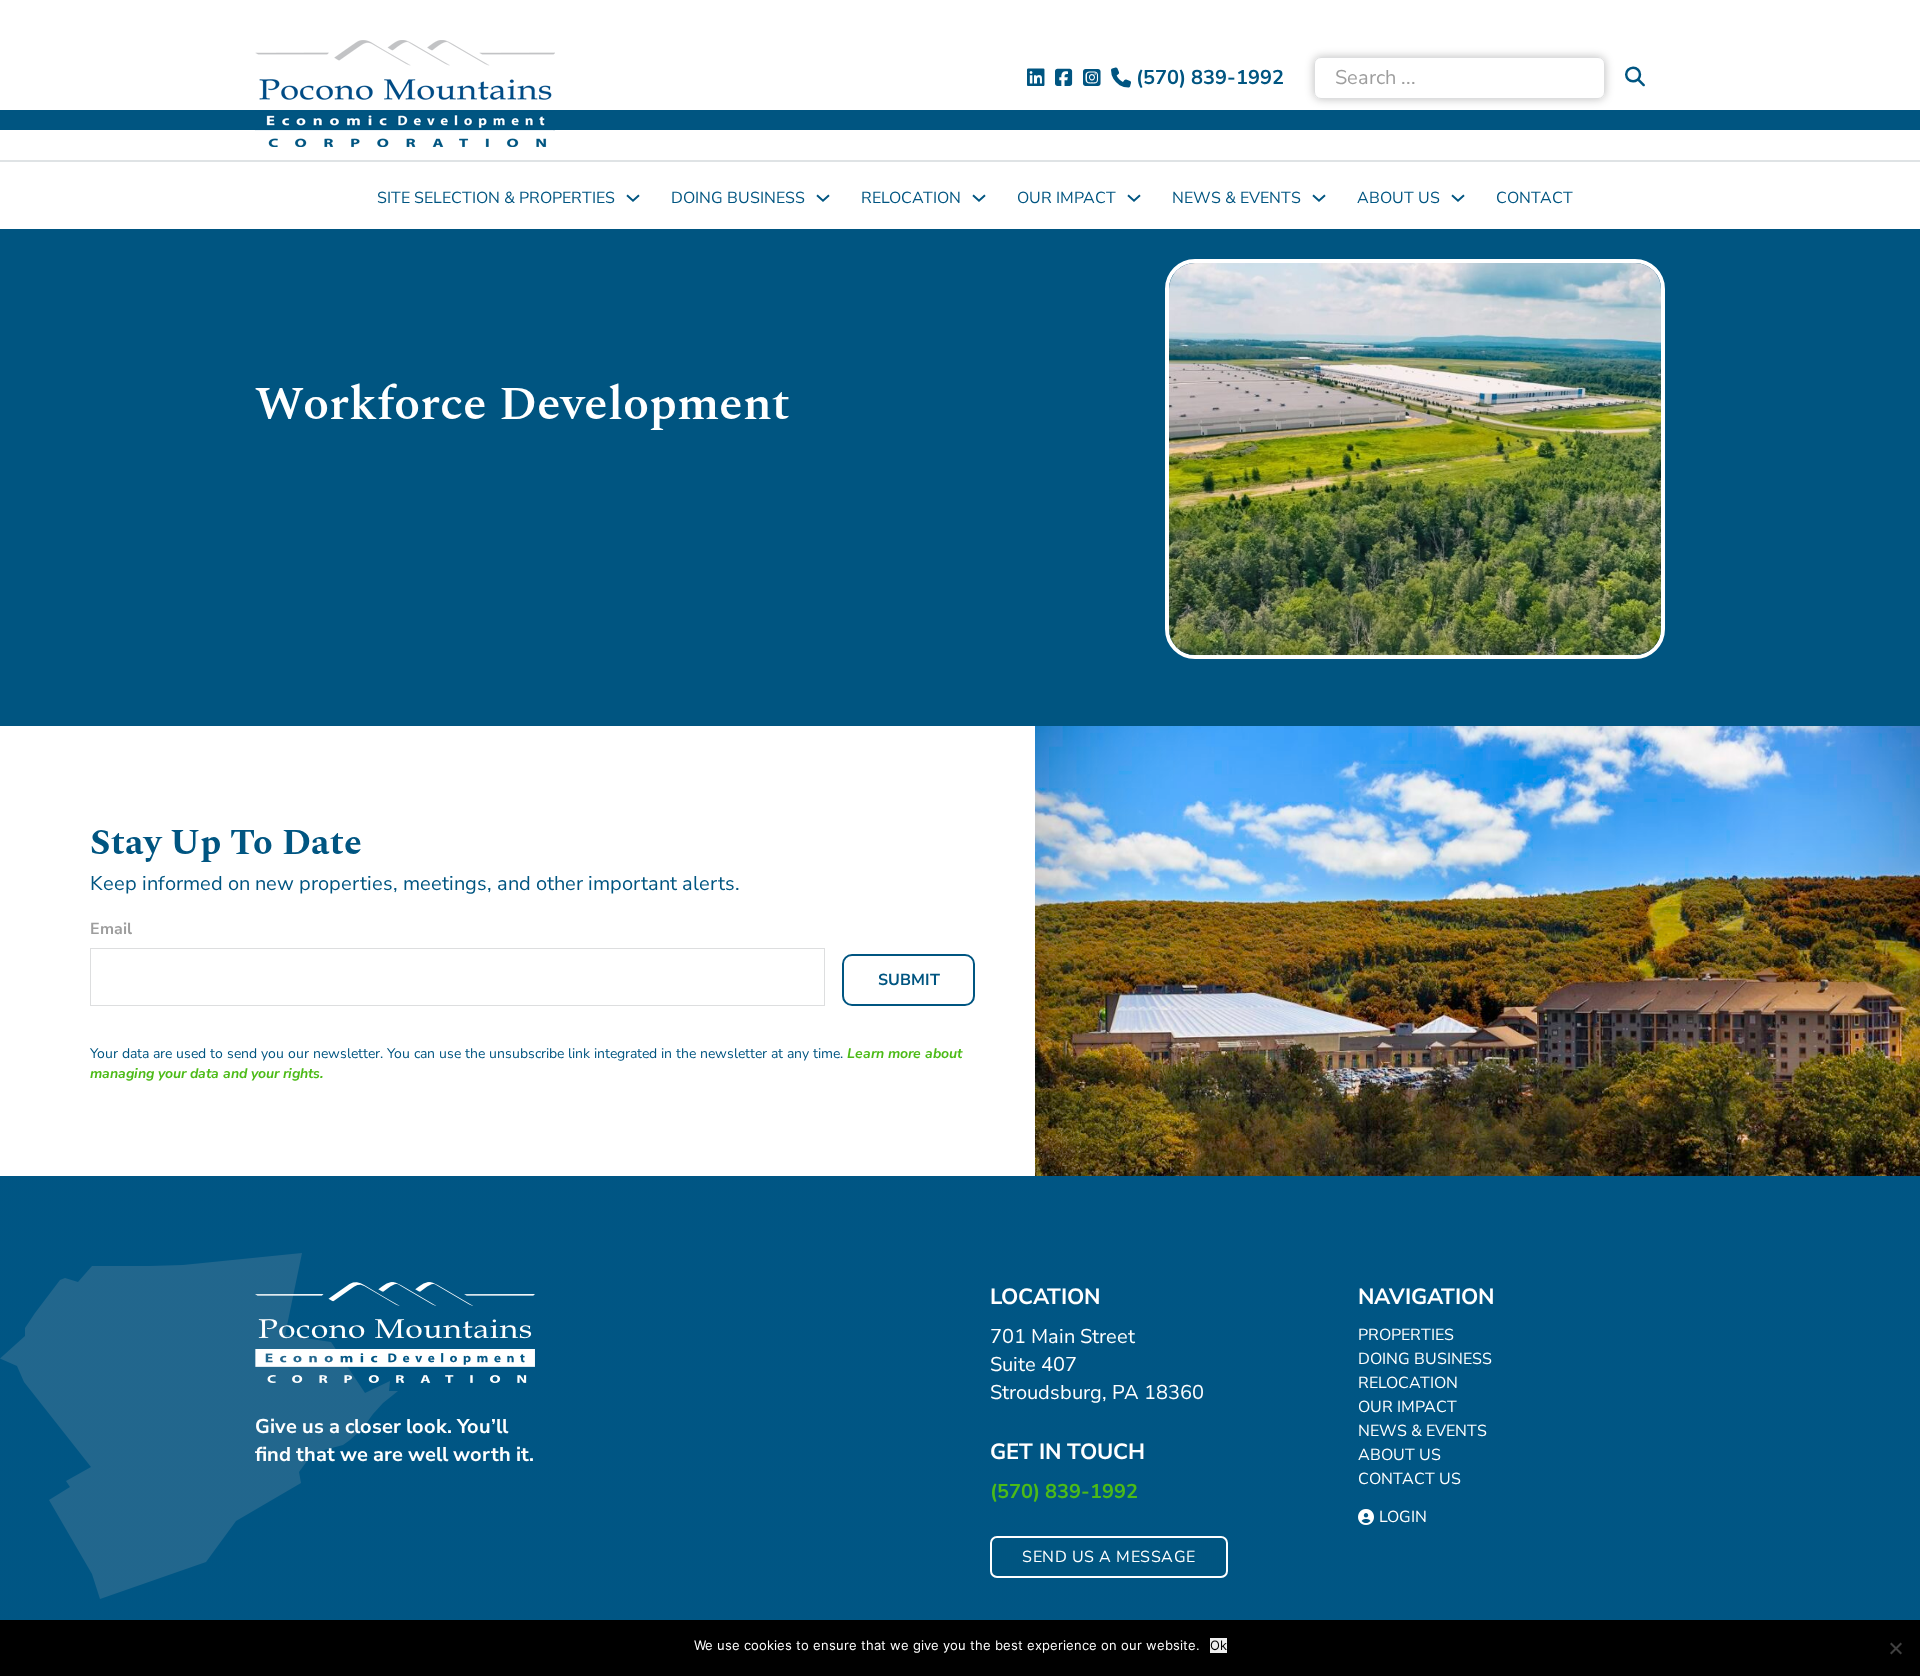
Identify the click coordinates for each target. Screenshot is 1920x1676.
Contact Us (1409, 1479)
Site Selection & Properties (496, 198)
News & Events (1236, 198)
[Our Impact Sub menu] (1134, 198)
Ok (1218, 1645)
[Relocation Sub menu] (979, 198)
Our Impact (1066, 198)
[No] (1895, 1648)
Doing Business (738, 198)
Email (111, 929)
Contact (1534, 198)
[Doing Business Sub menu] (823, 198)
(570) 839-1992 (1064, 1491)
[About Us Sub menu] (1458, 198)
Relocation (911, 198)
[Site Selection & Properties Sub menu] (633, 198)
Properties (1406, 1335)
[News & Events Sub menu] (1319, 198)
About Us (1398, 198)
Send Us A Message (1109, 1557)
